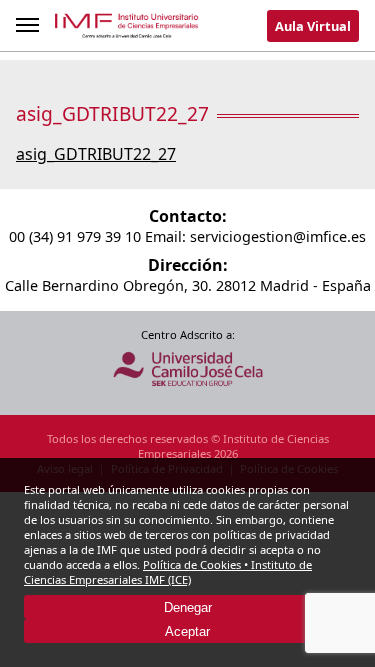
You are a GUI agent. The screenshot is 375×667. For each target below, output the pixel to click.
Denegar (188, 607)
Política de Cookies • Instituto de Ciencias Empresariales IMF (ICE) (168, 572)
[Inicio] (127, 29)
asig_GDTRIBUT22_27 (96, 154)
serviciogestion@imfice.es (278, 236)
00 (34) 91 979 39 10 (75, 236)
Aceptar (187, 631)
